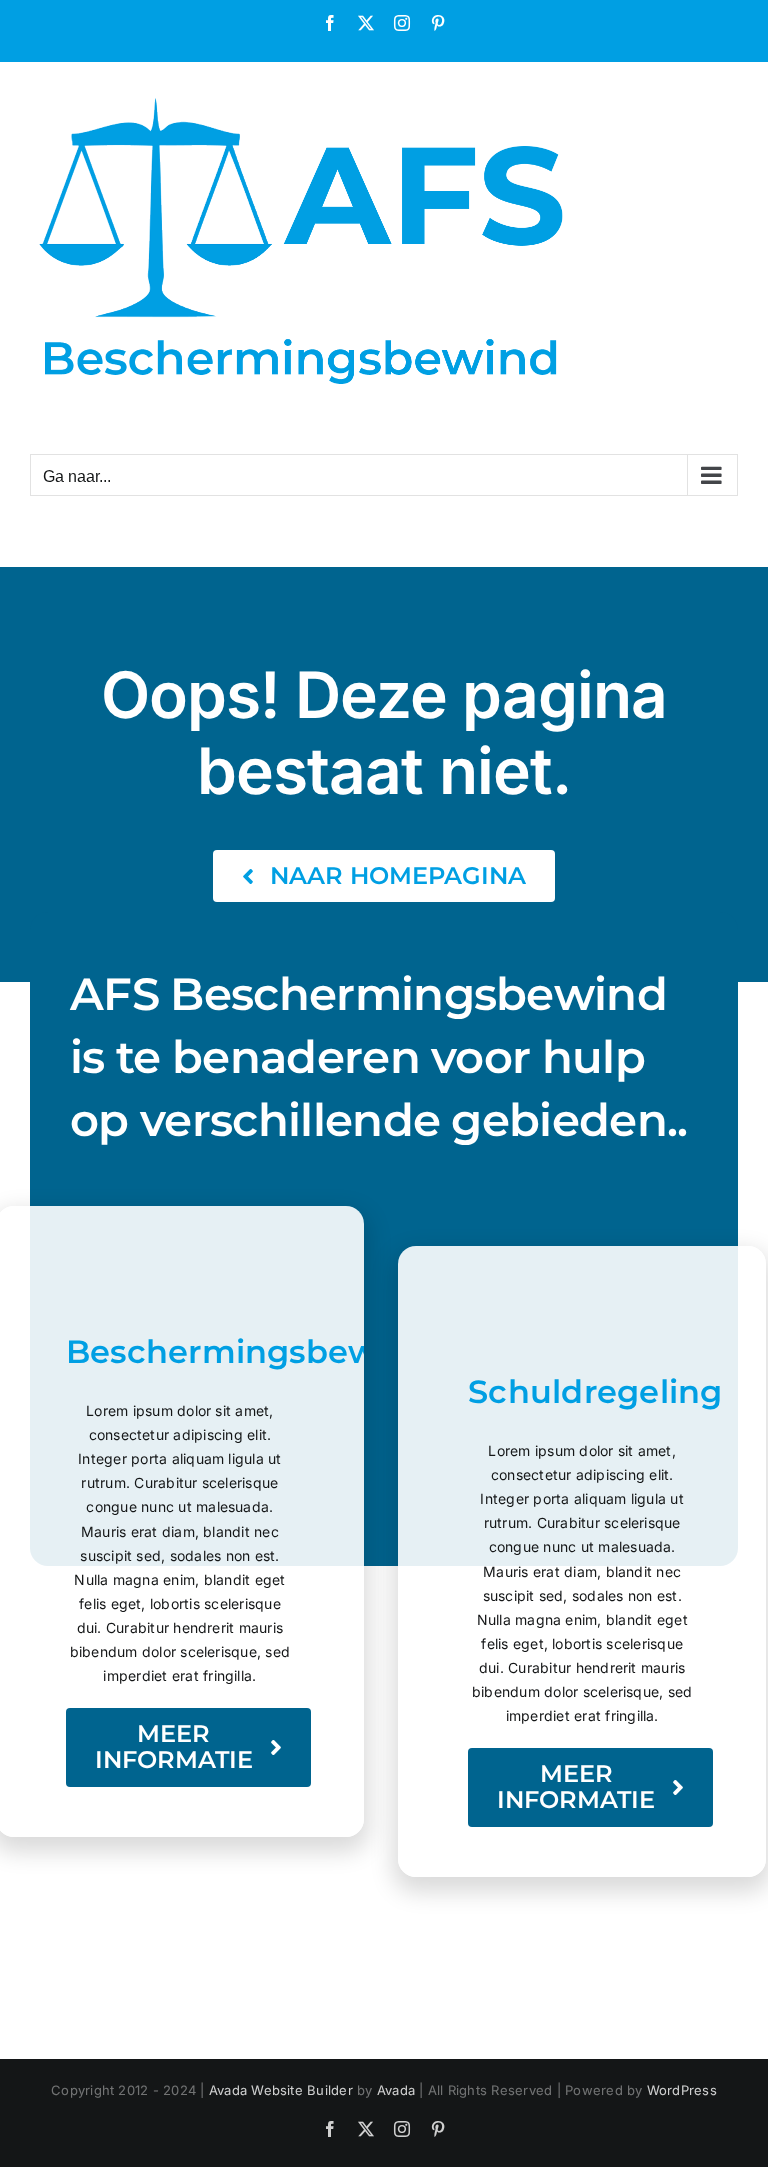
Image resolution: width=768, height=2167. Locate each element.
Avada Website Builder (281, 2090)
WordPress (682, 2090)
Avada (396, 2090)
